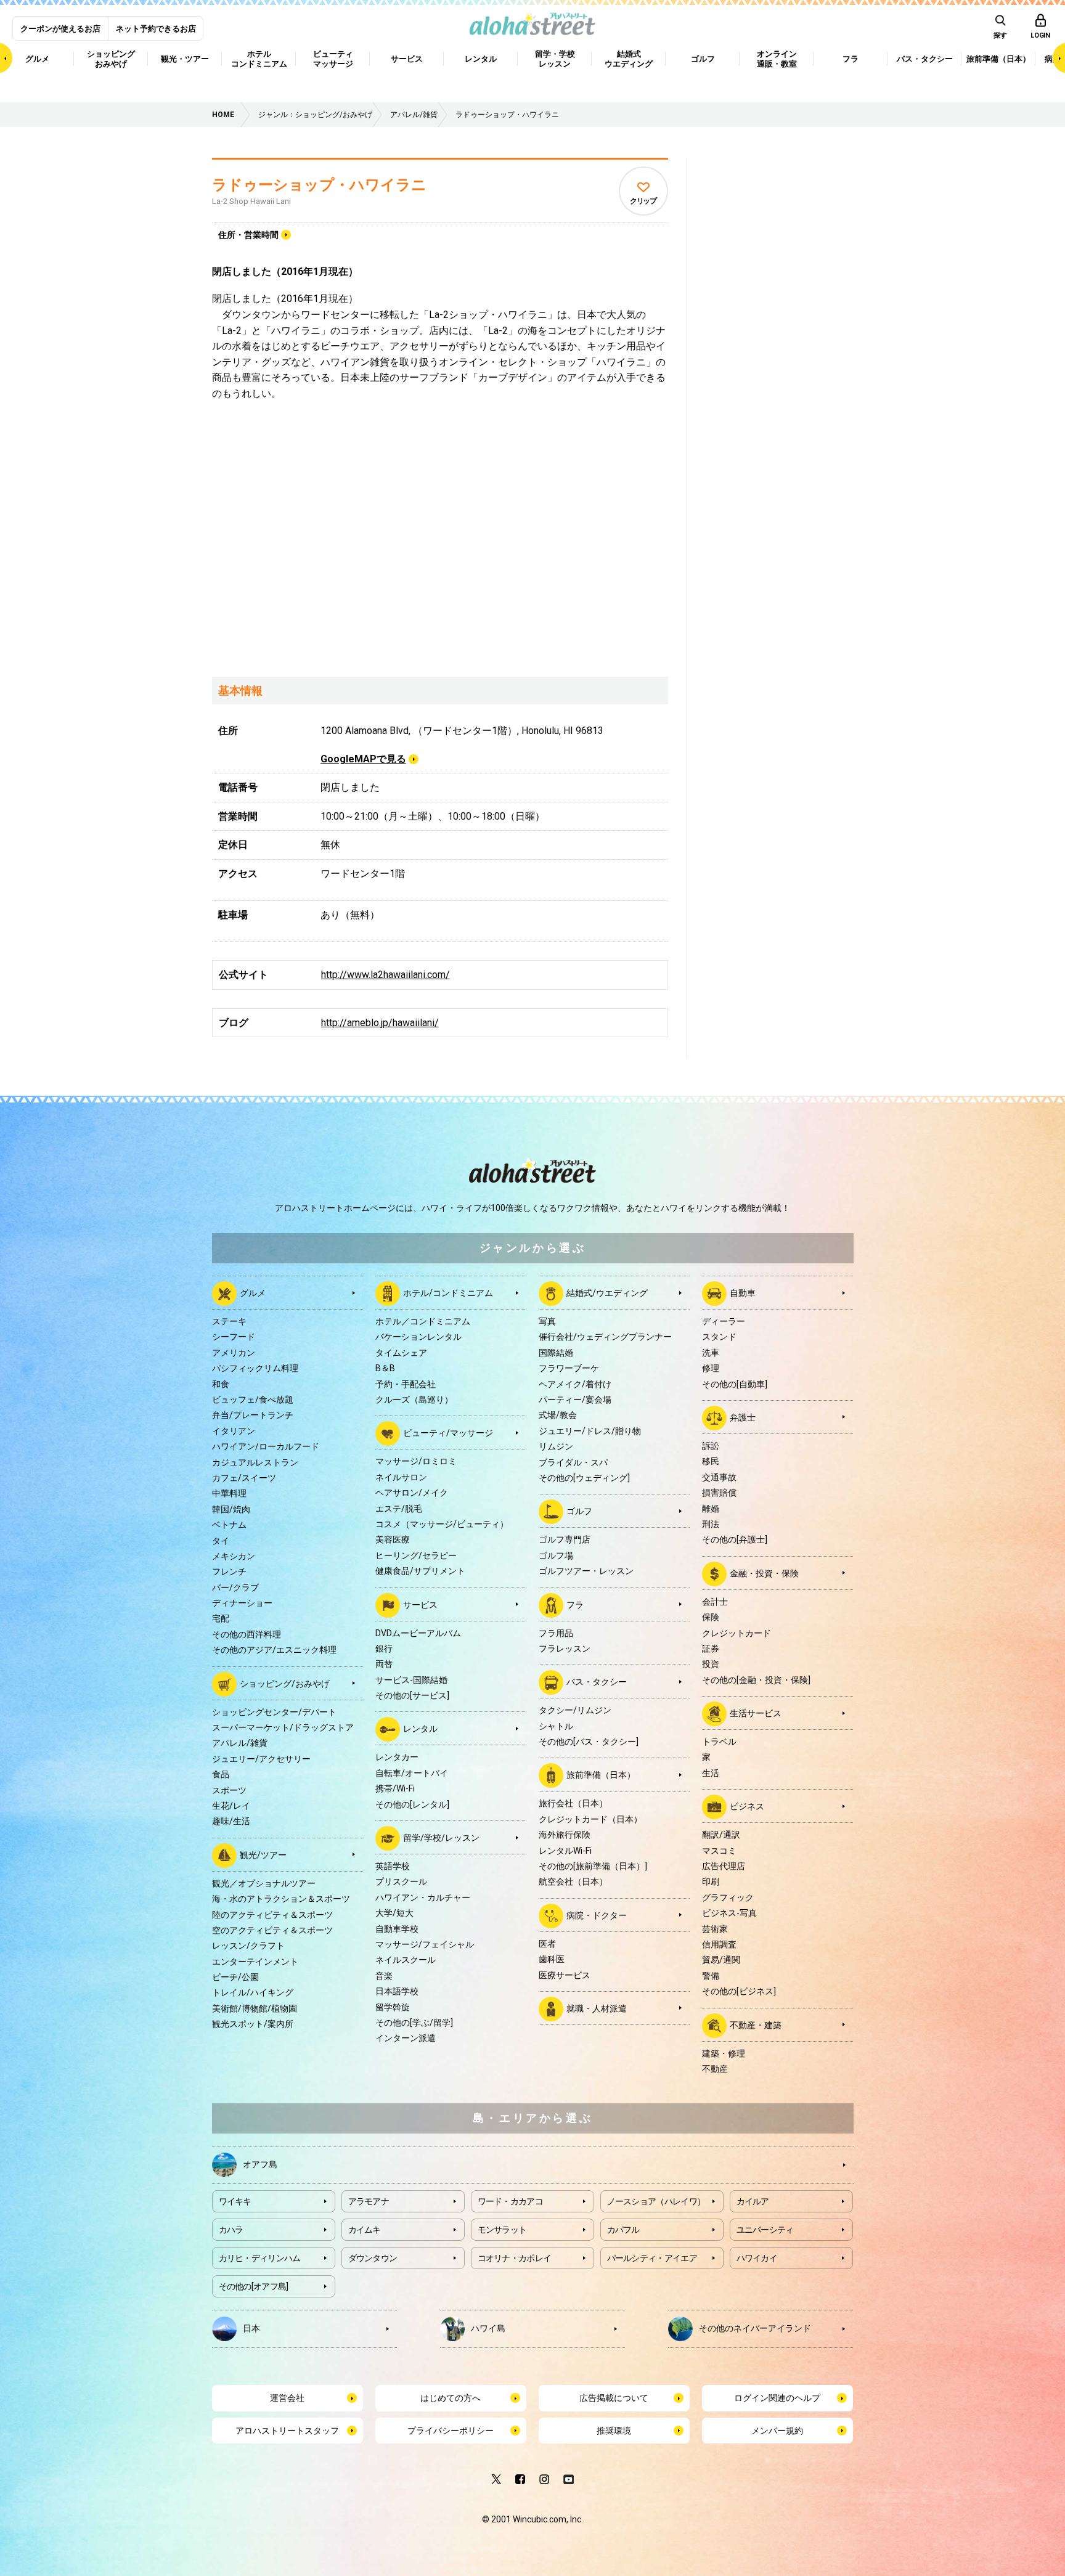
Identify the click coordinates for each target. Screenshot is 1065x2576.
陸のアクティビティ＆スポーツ (272, 1915)
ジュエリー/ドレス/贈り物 (590, 1431)
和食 (221, 1384)
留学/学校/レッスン (441, 1838)
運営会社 (287, 2398)
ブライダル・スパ (573, 1462)
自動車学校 (397, 1929)
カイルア (753, 2201)
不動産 (715, 2069)
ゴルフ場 (556, 1555)
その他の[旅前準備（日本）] (593, 1866)
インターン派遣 (406, 2038)
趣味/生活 (231, 1821)
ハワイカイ (757, 2258)
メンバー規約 (777, 2431)
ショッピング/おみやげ (285, 1683)
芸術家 (715, 1929)
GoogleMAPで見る (363, 759)
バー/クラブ (235, 1588)
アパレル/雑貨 (240, 1743)
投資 (711, 1664)
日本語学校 (397, 1991)
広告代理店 (724, 1866)
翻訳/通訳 (721, 1835)
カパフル (623, 2230)
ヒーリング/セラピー (416, 1555)
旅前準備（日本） (601, 1775)
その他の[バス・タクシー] (589, 1742)
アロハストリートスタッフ (287, 2431)
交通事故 (719, 1477)
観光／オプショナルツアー (264, 1883)
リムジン (556, 1446)
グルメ (253, 1293)
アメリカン (234, 1353)
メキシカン (234, 1556)
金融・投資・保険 (764, 1573)
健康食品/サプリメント (420, 1571)
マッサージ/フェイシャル (425, 1944)
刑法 (711, 1524)
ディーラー (724, 1321)
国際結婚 (556, 1353)
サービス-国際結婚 (411, 1680)
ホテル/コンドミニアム (448, 1293)
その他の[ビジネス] (739, 1991)
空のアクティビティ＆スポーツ (272, 1930)
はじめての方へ (451, 2398)
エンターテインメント (255, 1962)
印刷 (711, 1881)
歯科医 (552, 1959)
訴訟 (711, 1446)
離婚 (711, 1509)
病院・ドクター (597, 1915)
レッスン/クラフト (248, 1946)
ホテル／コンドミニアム (423, 1321)
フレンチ (229, 1571)
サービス (420, 1604)
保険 (711, 1617)
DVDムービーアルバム (418, 1633)
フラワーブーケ (569, 1368)
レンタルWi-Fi (565, 1851)
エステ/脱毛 (399, 1509)
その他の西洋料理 (247, 1634)
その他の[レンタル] (412, 1804)
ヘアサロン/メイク (412, 1493)
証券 (711, 1649)
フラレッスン (565, 1649)
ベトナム (229, 1525)
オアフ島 (260, 2164)
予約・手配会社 (406, 1384)
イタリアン (234, 1431)
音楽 (384, 1976)
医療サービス (565, 1975)
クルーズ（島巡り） (414, 1400)
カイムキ (365, 2230)
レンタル (420, 1729)
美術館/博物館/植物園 (255, 2008)
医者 (547, 1944)
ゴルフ (579, 1511)
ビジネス (747, 1806)
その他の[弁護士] (735, 1539)
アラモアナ (369, 2201)
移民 (711, 1461)
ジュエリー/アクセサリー (261, 1759)
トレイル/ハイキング (253, 1992)
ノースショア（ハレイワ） (656, 2201)
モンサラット (502, 2230)
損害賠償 (719, 1493)
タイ (221, 1541)
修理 (711, 1368)
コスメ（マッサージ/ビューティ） (442, 1524)
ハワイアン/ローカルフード (266, 1446)
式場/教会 (558, 1415)
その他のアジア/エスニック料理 (274, 1650)
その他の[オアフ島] (254, 2286)
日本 (251, 2328)
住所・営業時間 (248, 235)
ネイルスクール (406, 1960)
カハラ (231, 2230)
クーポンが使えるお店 (60, 29)
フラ (575, 1604)
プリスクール (401, 1881)
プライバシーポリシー (451, 2431)
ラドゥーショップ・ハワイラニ (319, 185)
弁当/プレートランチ (253, 1415)
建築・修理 (724, 2053)
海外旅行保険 (565, 1835)
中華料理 (229, 1493)
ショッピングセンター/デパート (274, 1712)
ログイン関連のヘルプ (777, 2398)
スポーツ (229, 1790)
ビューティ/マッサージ (448, 1433)
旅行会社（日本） (573, 1803)
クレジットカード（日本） (590, 1819)
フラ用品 (556, 1633)
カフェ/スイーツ (244, 1478)
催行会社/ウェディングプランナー (605, 1337)
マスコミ (719, 1851)
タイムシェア (401, 1353)
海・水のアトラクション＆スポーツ (281, 1899)
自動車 (743, 1293)
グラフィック (728, 1897)
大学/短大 (394, 1913)
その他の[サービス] (412, 1695)
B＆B (385, 1368)
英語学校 (393, 1866)
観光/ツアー (263, 1854)
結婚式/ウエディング (607, 1293)
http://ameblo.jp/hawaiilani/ (380, 1023)
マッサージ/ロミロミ (416, 1461)
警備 (711, 1976)
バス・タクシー (597, 1682)
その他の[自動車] (735, 1384)
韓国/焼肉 (231, 1509)
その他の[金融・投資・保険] (756, 1680)
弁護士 (743, 1417)
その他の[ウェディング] (584, 1478)
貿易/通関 (721, 1960)
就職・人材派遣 (597, 2008)
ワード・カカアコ (510, 2201)
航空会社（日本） (573, 1881)
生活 (711, 1773)
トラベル (719, 1742)
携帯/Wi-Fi (395, 1788)
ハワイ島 (488, 2328)
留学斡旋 (393, 2007)
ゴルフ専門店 (565, 1539)
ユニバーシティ (765, 2230)
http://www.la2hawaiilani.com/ (386, 975)
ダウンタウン (373, 2258)
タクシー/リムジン (575, 1710)
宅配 (221, 1618)
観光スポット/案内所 (253, 2024)
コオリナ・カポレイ (515, 2258)
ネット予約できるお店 (156, 29)
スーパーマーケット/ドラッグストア (283, 1727)
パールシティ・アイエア (652, 2258)
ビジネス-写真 (729, 1913)
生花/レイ (231, 1806)
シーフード (234, 1337)
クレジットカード (737, 1633)
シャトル (556, 1726)
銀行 (384, 1649)
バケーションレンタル (418, 1337)
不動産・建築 (756, 2024)
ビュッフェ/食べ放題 (253, 1400)
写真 (547, 1321)
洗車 (711, 1353)
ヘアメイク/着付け (575, 1384)
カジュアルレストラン (255, 1462)
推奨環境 (614, 2431)
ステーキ (229, 1321)
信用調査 (719, 1944)
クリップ (643, 201)
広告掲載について (614, 2398)
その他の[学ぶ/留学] (414, 2023)
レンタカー (397, 1757)
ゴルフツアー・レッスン (586, 1571)
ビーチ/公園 (235, 1977)
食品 (221, 1774)
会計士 (715, 1602)
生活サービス (756, 1713)
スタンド (719, 1337)
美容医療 (393, 1539)
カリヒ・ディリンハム (260, 2258)
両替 (384, 1664)
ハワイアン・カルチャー (423, 1897)
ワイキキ (235, 2201)
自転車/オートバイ (412, 1773)
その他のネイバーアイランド (755, 2328)
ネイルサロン (401, 1477)
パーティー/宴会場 (575, 1400)
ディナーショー (242, 1603)
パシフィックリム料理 (255, 1368)
